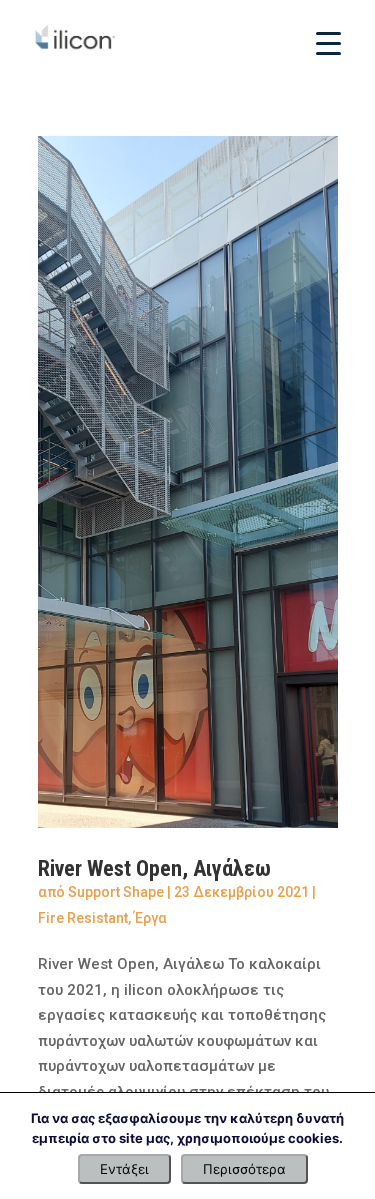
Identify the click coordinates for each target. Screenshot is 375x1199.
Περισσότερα (244, 1169)
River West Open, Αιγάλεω (154, 868)
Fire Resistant (83, 918)
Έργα (150, 918)
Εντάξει (124, 1169)
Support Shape (116, 892)
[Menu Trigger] (328, 42)
